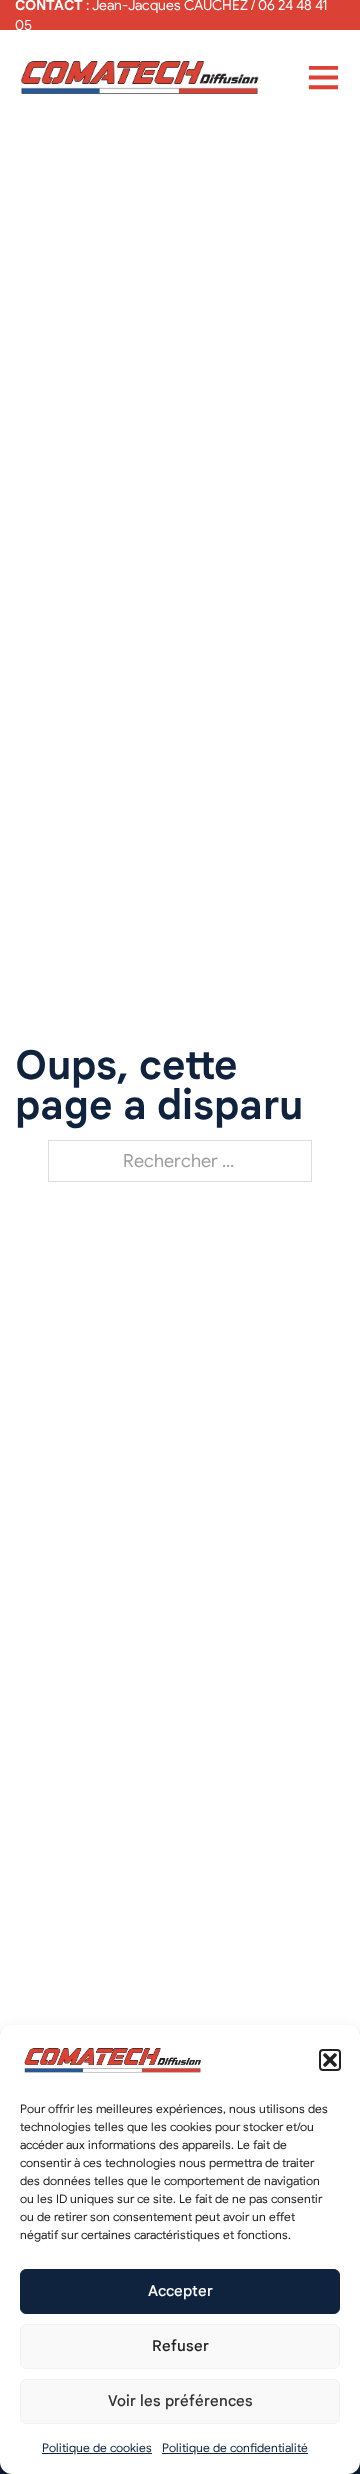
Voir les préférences (180, 2401)
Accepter (180, 2291)
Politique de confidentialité (235, 2447)
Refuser (180, 2346)
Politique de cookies (97, 2447)
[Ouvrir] (323, 76)
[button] (330, 2060)
